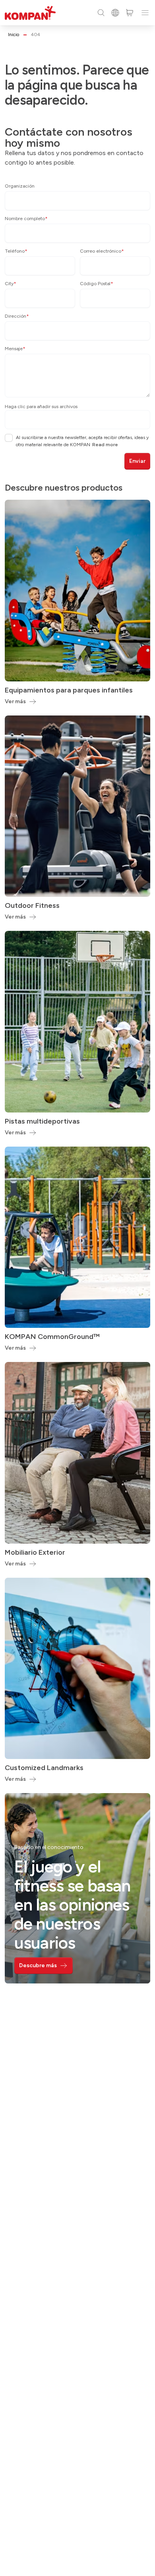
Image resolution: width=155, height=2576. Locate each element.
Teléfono (16, 251)
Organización (20, 186)
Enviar (137, 461)
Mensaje (15, 349)
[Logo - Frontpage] (30, 13)
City (11, 284)
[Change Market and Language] (115, 13)
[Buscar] (101, 13)
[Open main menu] (145, 13)
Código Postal (97, 284)
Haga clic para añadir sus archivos (41, 407)
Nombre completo (26, 219)
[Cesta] (130, 13)
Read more (105, 445)
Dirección (17, 316)
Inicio (14, 35)
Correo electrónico (102, 251)
